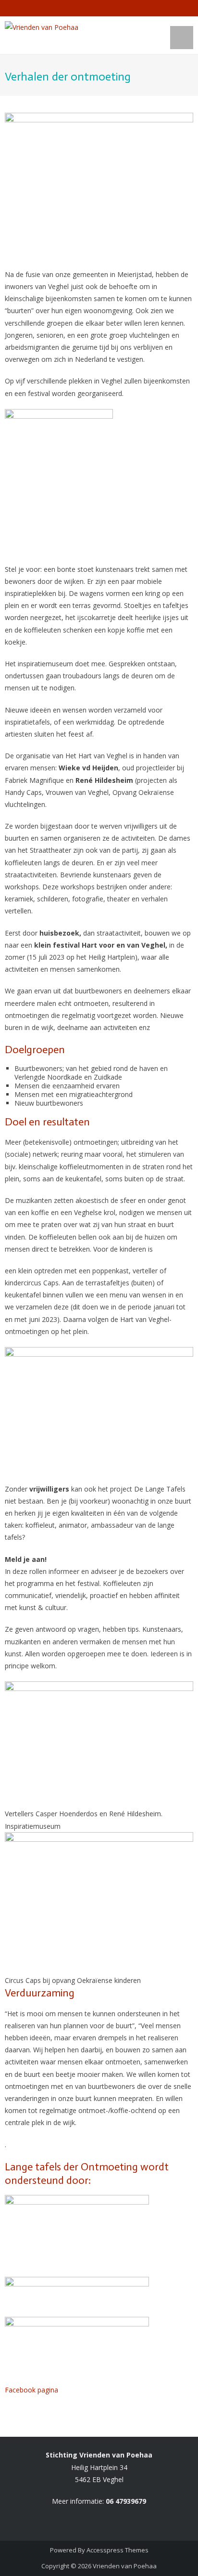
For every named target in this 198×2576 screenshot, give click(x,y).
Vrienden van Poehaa (125, 2566)
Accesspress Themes (118, 2550)
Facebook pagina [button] (31, 2390)
